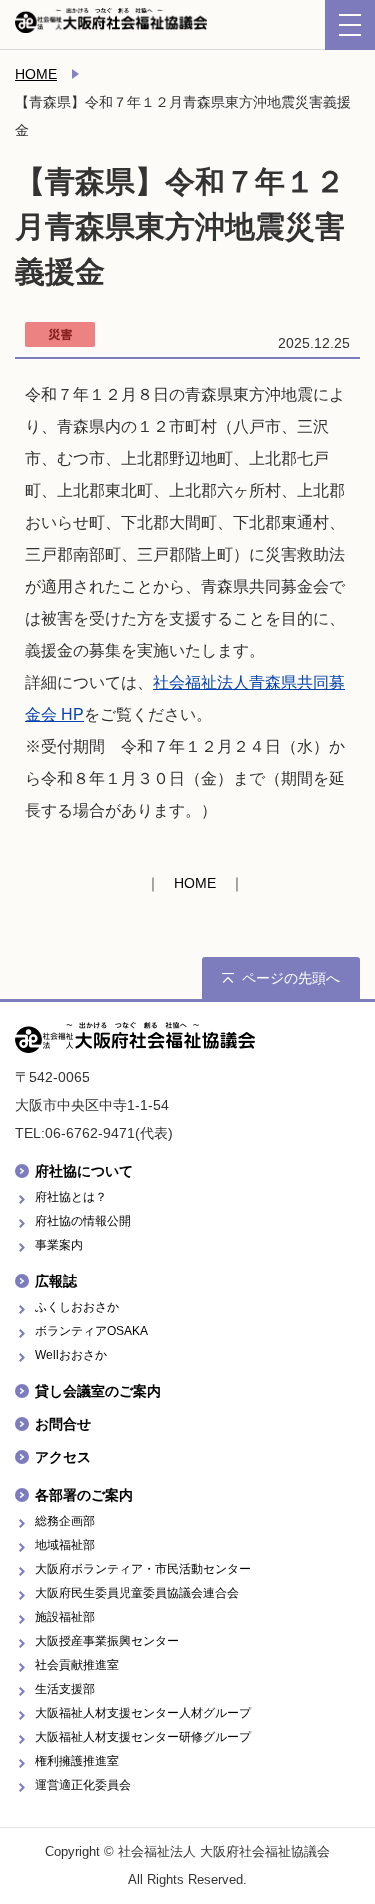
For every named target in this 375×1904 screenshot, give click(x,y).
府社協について (84, 1171)
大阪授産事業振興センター (107, 1641)
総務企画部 (65, 1521)
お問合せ (63, 1424)
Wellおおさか (71, 1355)
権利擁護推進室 (77, 1761)
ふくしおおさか (77, 1307)
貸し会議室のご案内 (98, 1391)
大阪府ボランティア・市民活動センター (143, 1569)
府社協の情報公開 (83, 1221)
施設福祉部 (65, 1617)
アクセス (63, 1457)
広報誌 (56, 1281)
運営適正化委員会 (83, 1785)
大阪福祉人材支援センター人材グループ (143, 1713)
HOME (36, 74)
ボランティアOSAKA (91, 1331)
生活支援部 (65, 1689)
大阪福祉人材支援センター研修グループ (143, 1737)
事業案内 (59, 1245)
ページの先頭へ (291, 978)
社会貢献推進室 (77, 1665)
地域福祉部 (65, 1545)
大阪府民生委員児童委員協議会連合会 (137, 1593)
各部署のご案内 (84, 1495)
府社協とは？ (71, 1197)
